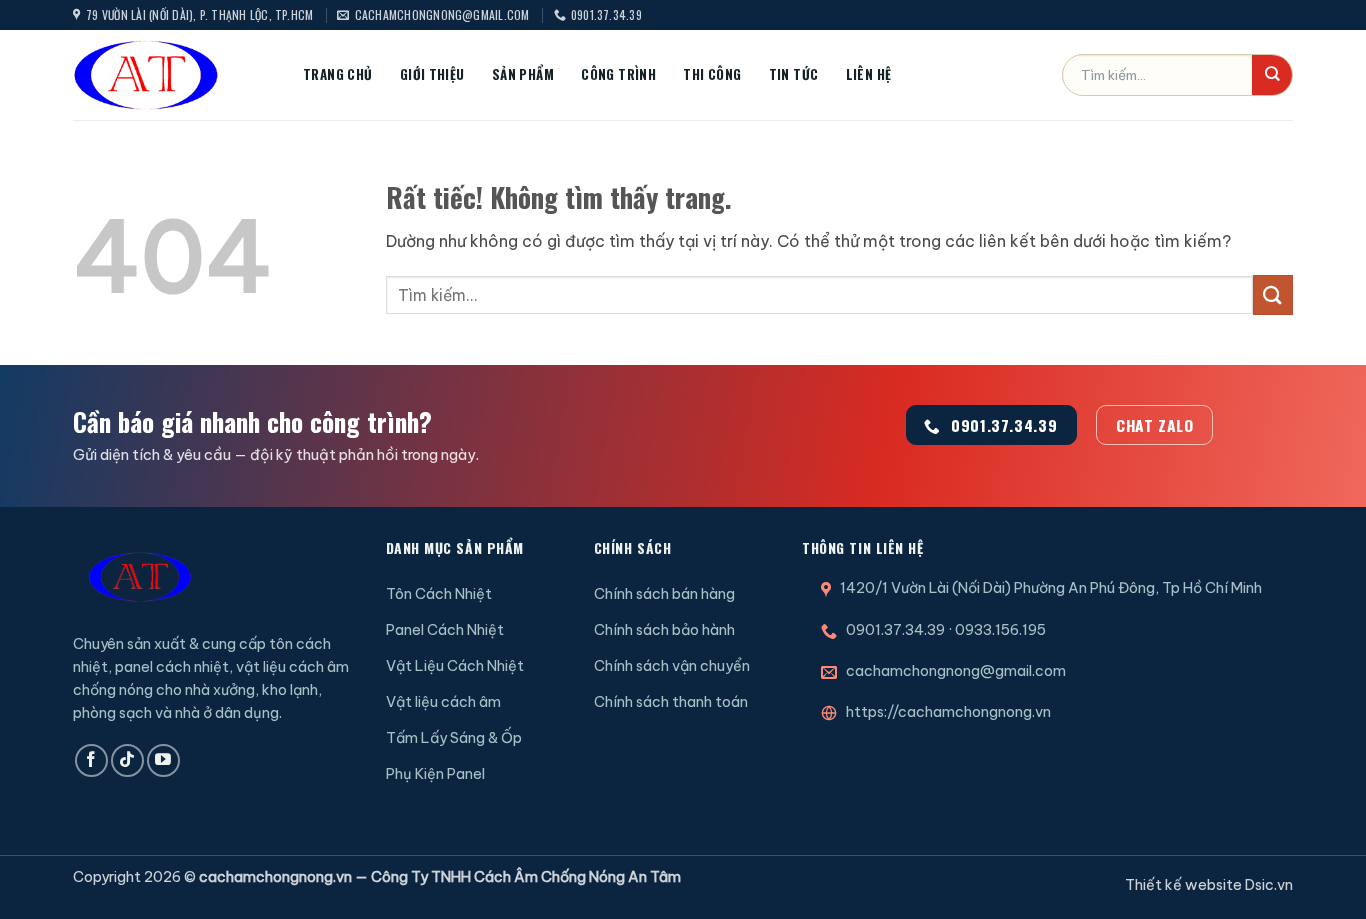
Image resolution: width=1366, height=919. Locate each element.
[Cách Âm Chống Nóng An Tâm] (173, 75)
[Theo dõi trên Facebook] (91, 760)
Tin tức (794, 74)
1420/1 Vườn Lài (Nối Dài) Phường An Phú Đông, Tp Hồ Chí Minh (1051, 588)
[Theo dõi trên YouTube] (163, 760)
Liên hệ (869, 74)
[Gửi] (1272, 75)
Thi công (712, 74)
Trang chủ (338, 74)
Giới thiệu (432, 74)
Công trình (618, 74)
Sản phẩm (523, 74)
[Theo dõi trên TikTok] (127, 760)
